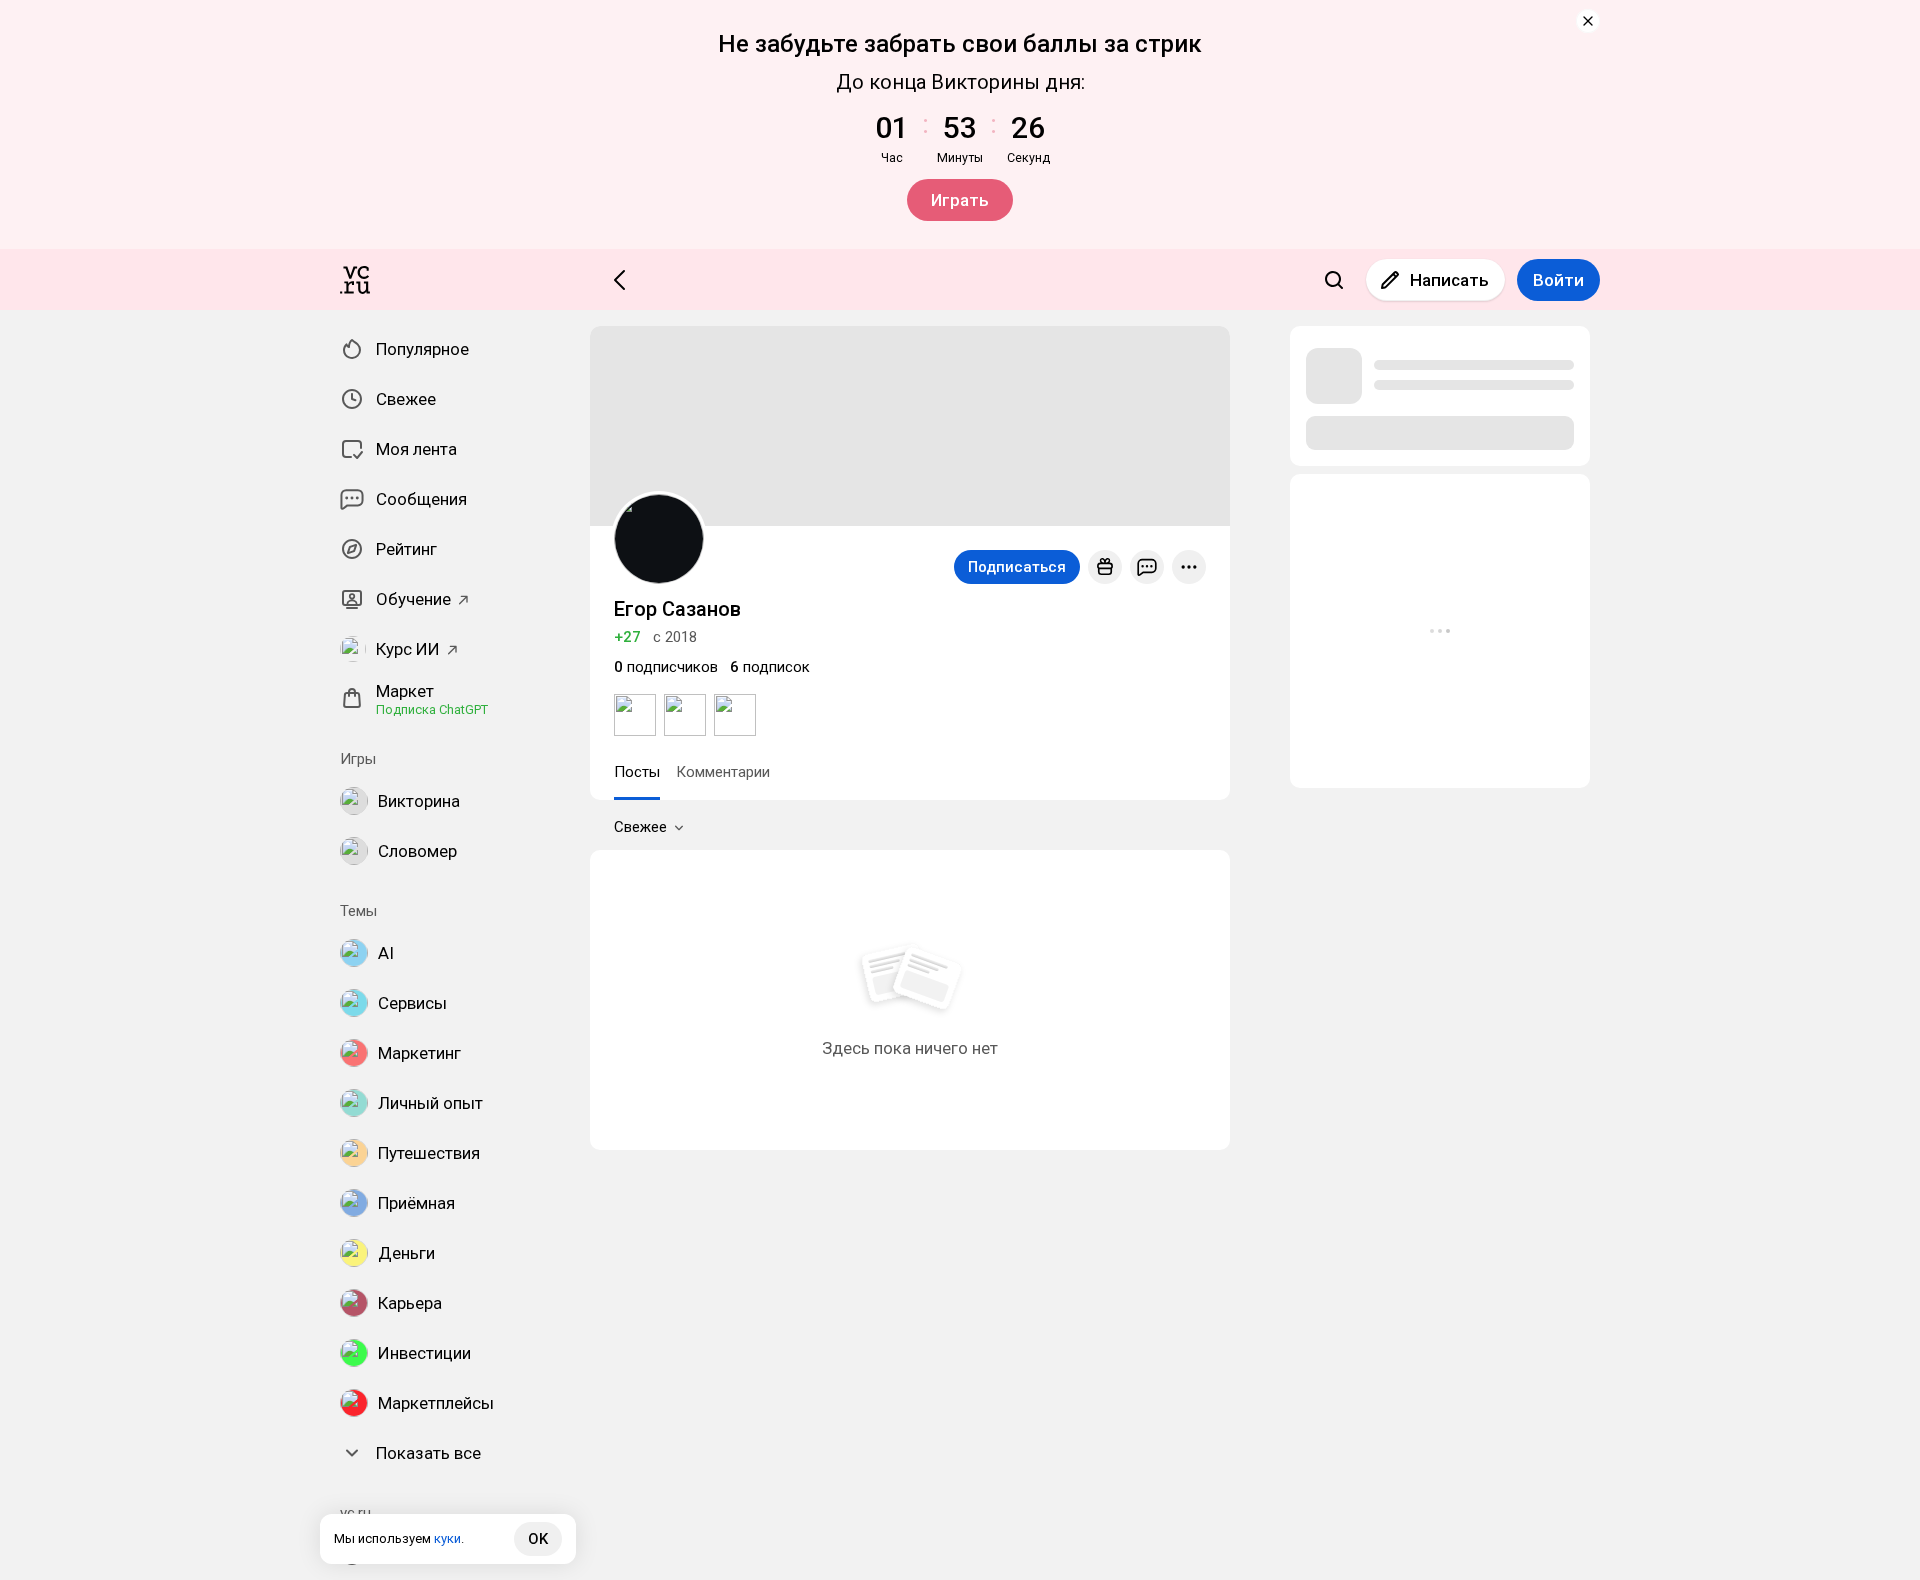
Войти (1558, 280)
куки (447, 1538)
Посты (637, 772)
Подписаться (1017, 567)
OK (538, 1539)
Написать (1449, 280)
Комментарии (723, 772)
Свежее (640, 827)
